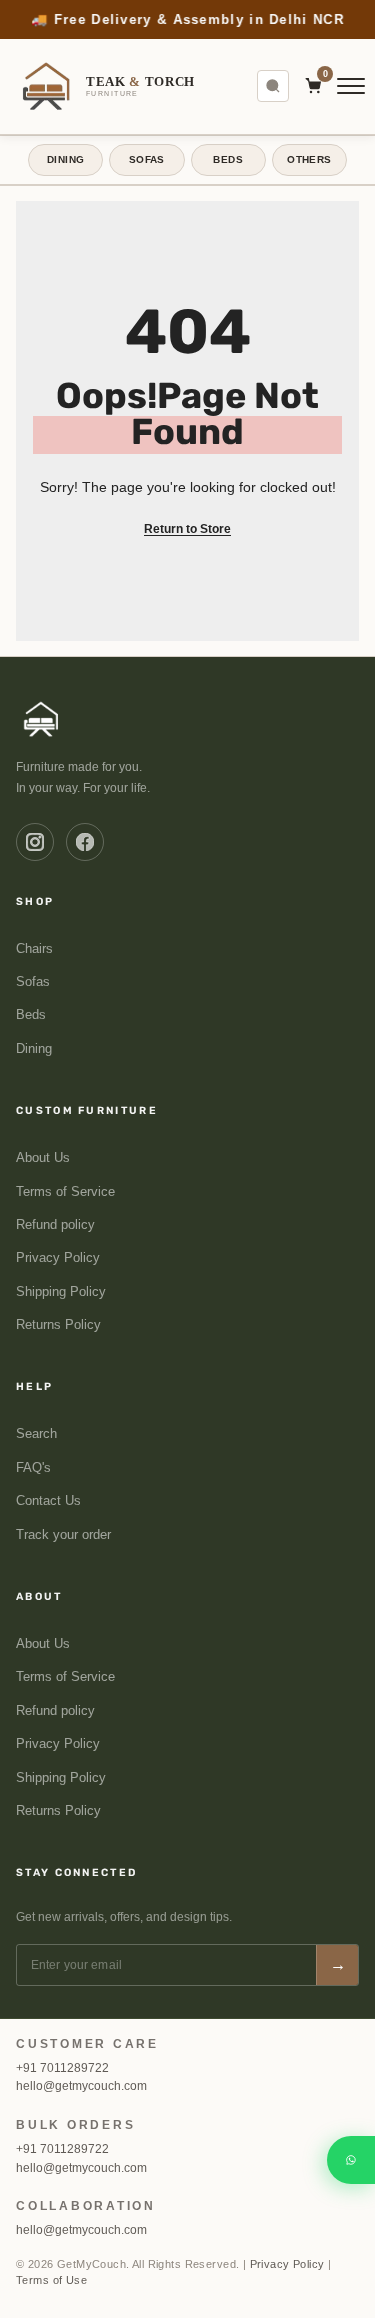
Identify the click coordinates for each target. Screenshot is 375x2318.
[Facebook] (85, 841)
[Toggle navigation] (351, 86)
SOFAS (147, 159)
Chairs (34, 948)
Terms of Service (65, 1191)
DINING (65, 159)
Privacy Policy (58, 1258)
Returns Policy (58, 1325)
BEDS (228, 159)
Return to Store (187, 528)
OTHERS (309, 159)
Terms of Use (51, 2280)
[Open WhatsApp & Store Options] (351, 2160)
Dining (34, 1049)
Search (36, 1434)
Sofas (33, 982)
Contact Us (48, 1501)
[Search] (273, 86)
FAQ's (33, 1468)
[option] (187, 19)
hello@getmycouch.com (81, 2086)
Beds (31, 1015)
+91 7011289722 (62, 2068)
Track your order (63, 1534)
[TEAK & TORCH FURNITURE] (41, 718)
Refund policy (55, 1225)
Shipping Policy (61, 1292)
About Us (43, 1158)
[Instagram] (35, 841)
